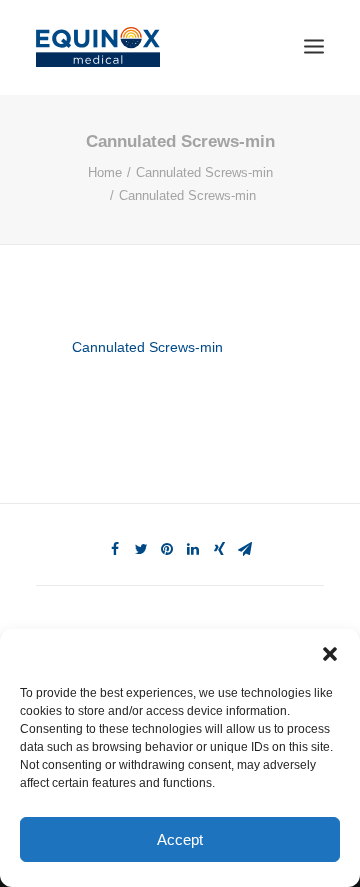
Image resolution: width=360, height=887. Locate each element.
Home (105, 172)
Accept (180, 839)
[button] (330, 654)
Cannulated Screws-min (204, 172)
